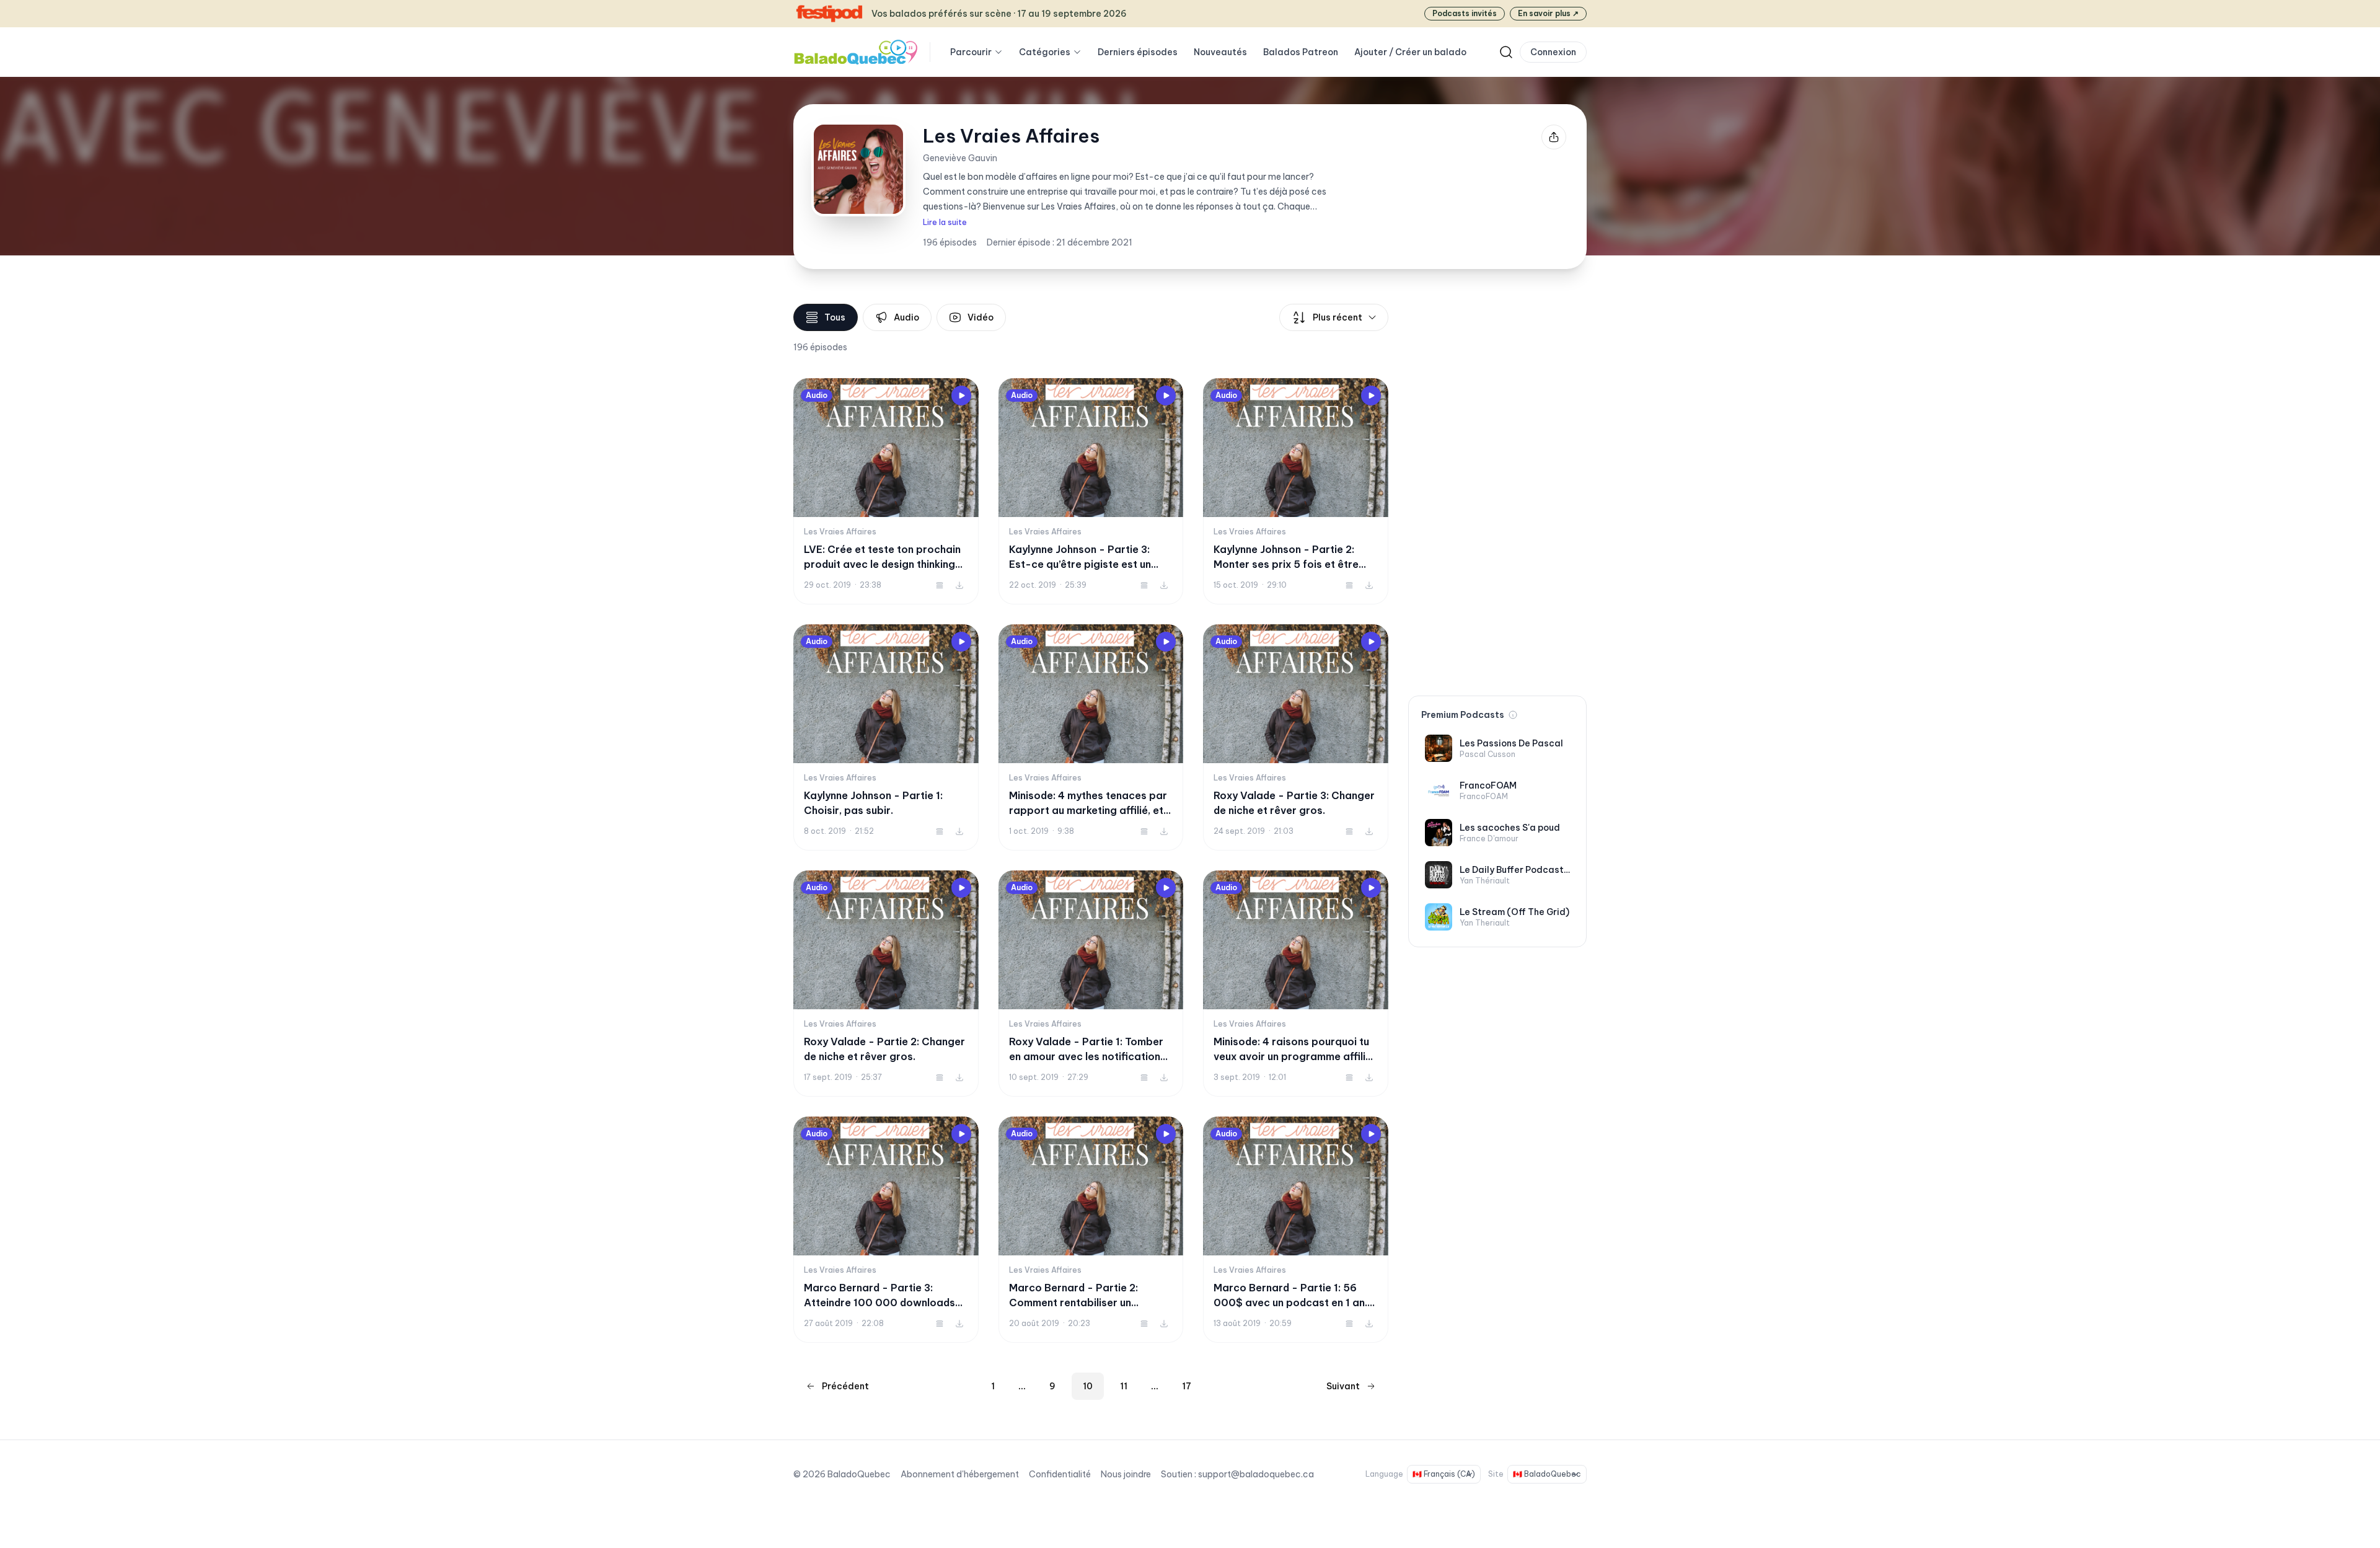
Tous (835, 317)
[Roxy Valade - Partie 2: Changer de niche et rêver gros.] (886, 984)
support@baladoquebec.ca (1256, 1474)
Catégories (1045, 52)
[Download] (959, 585)
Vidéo (981, 317)
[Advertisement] (1497, 490)
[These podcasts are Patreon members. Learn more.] (1513, 715)
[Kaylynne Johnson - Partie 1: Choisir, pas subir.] (886, 737)
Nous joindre (1126, 1474)
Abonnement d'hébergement (960, 1474)
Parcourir (971, 52)
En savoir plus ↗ (1548, 13)
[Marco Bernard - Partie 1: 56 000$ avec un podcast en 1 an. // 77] (1296, 1230)
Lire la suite (945, 222)
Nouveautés (1220, 52)
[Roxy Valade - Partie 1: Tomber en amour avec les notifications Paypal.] (1091, 984)
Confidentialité (1060, 1474)
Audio (906, 317)
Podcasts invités (1465, 13)
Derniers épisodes (1138, 52)
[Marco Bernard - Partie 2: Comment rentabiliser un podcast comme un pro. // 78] (1091, 1230)
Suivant (1343, 1386)
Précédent (845, 1386)
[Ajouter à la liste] (940, 585)
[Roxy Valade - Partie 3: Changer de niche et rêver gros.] (1296, 737)
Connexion (1553, 52)
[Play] (961, 396)
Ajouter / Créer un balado (1410, 52)
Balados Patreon (1301, 52)
